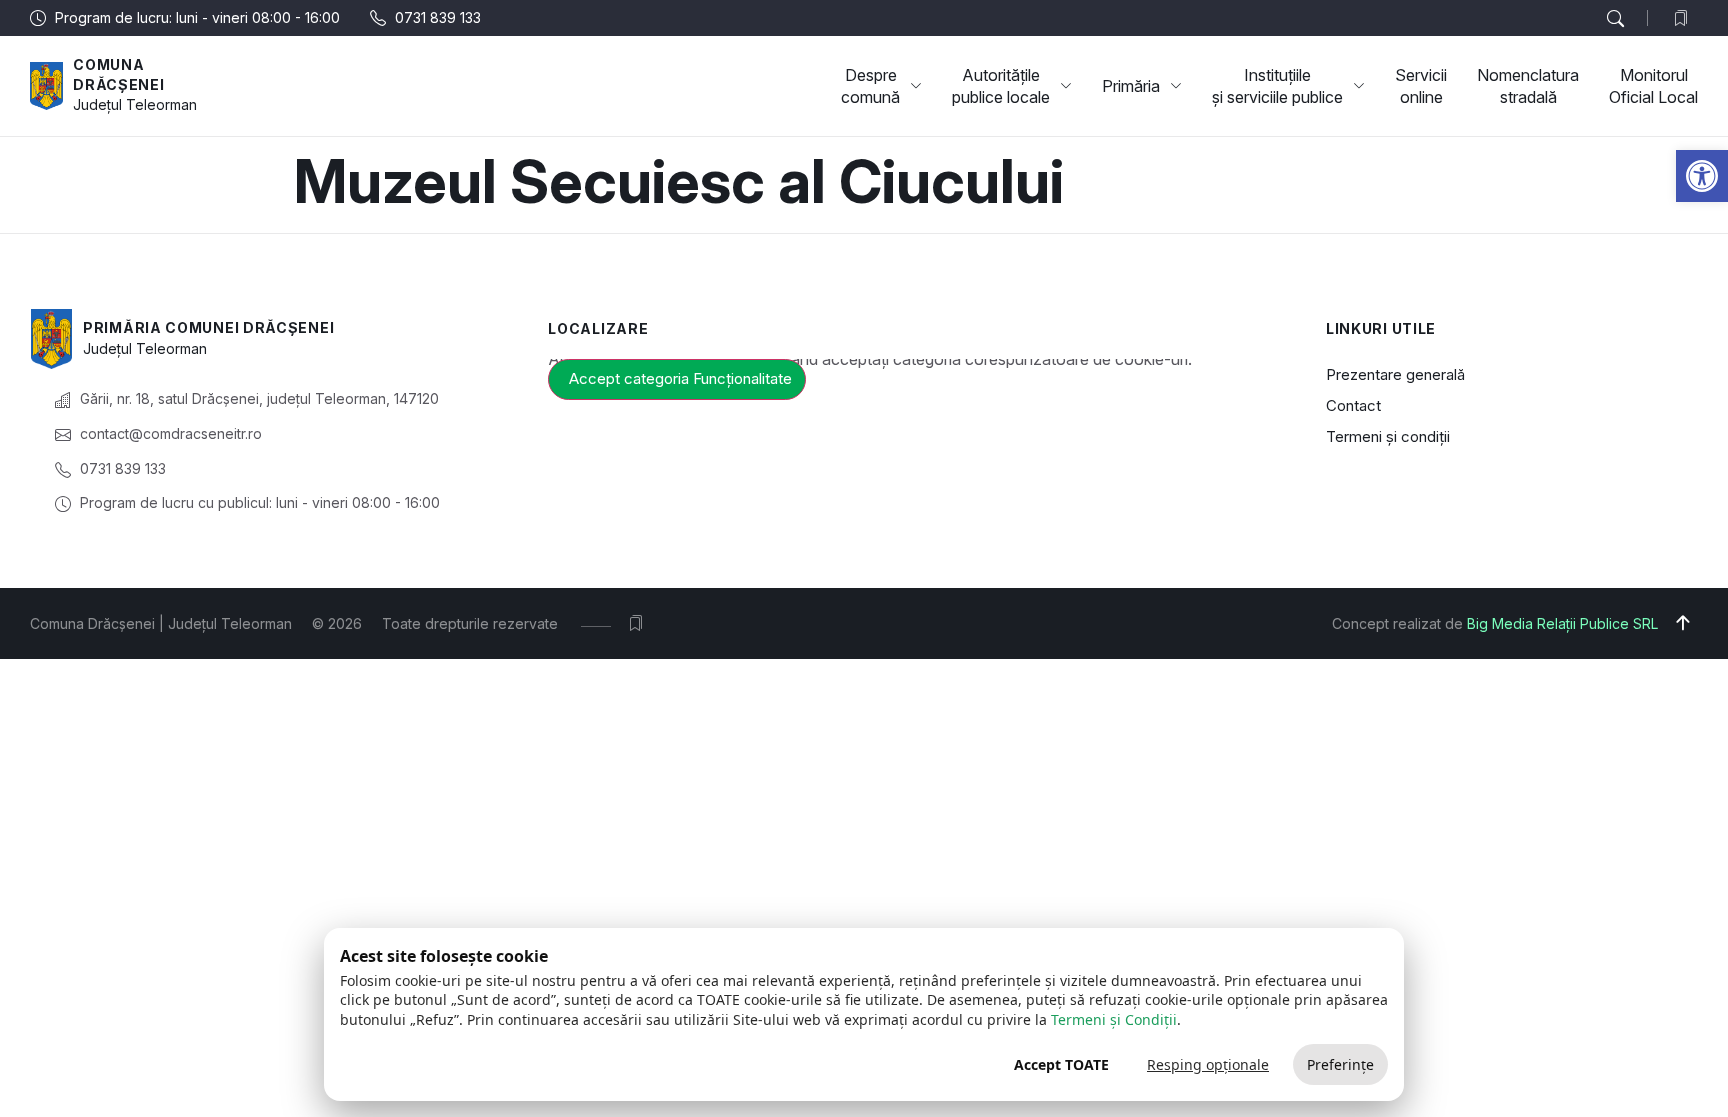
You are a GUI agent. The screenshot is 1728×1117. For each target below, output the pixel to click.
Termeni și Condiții (1114, 1019)
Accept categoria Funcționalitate (680, 378)
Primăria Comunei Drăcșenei (208, 327)
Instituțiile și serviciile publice (1277, 86)
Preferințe (1340, 1064)
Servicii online (1421, 86)
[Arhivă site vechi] (1685, 18)
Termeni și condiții (1388, 436)
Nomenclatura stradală (1528, 86)
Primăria (1131, 86)
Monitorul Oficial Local (1653, 86)
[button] (1702, 176)
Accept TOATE (1061, 1064)
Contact (1353, 405)
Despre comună (870, 86)
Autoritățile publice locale (1001, 86)
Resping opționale (1208, 1064)
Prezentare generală (1395, 374)
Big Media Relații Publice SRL (1562, 623)
